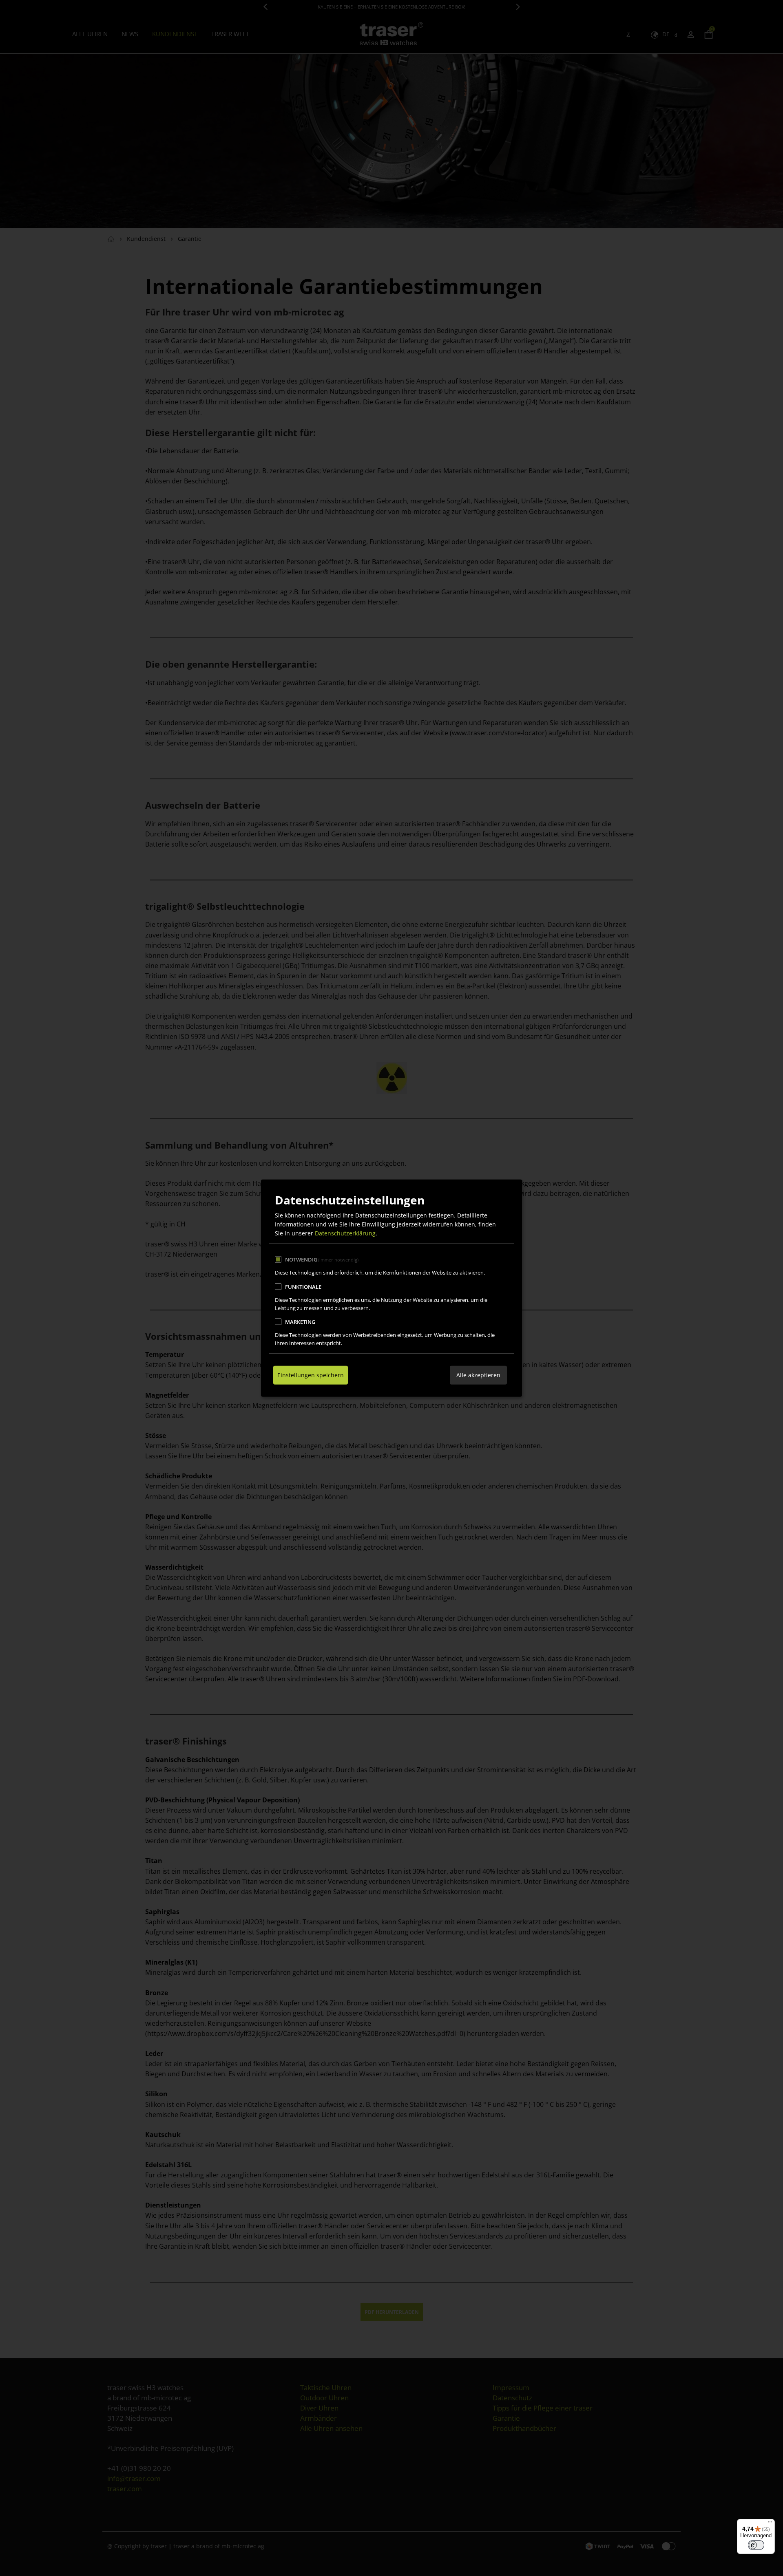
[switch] (756, 2545)
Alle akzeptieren (478, 1375)
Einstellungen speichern (311, 1375)
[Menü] (770, 2524)
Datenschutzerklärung (345, 1233)
